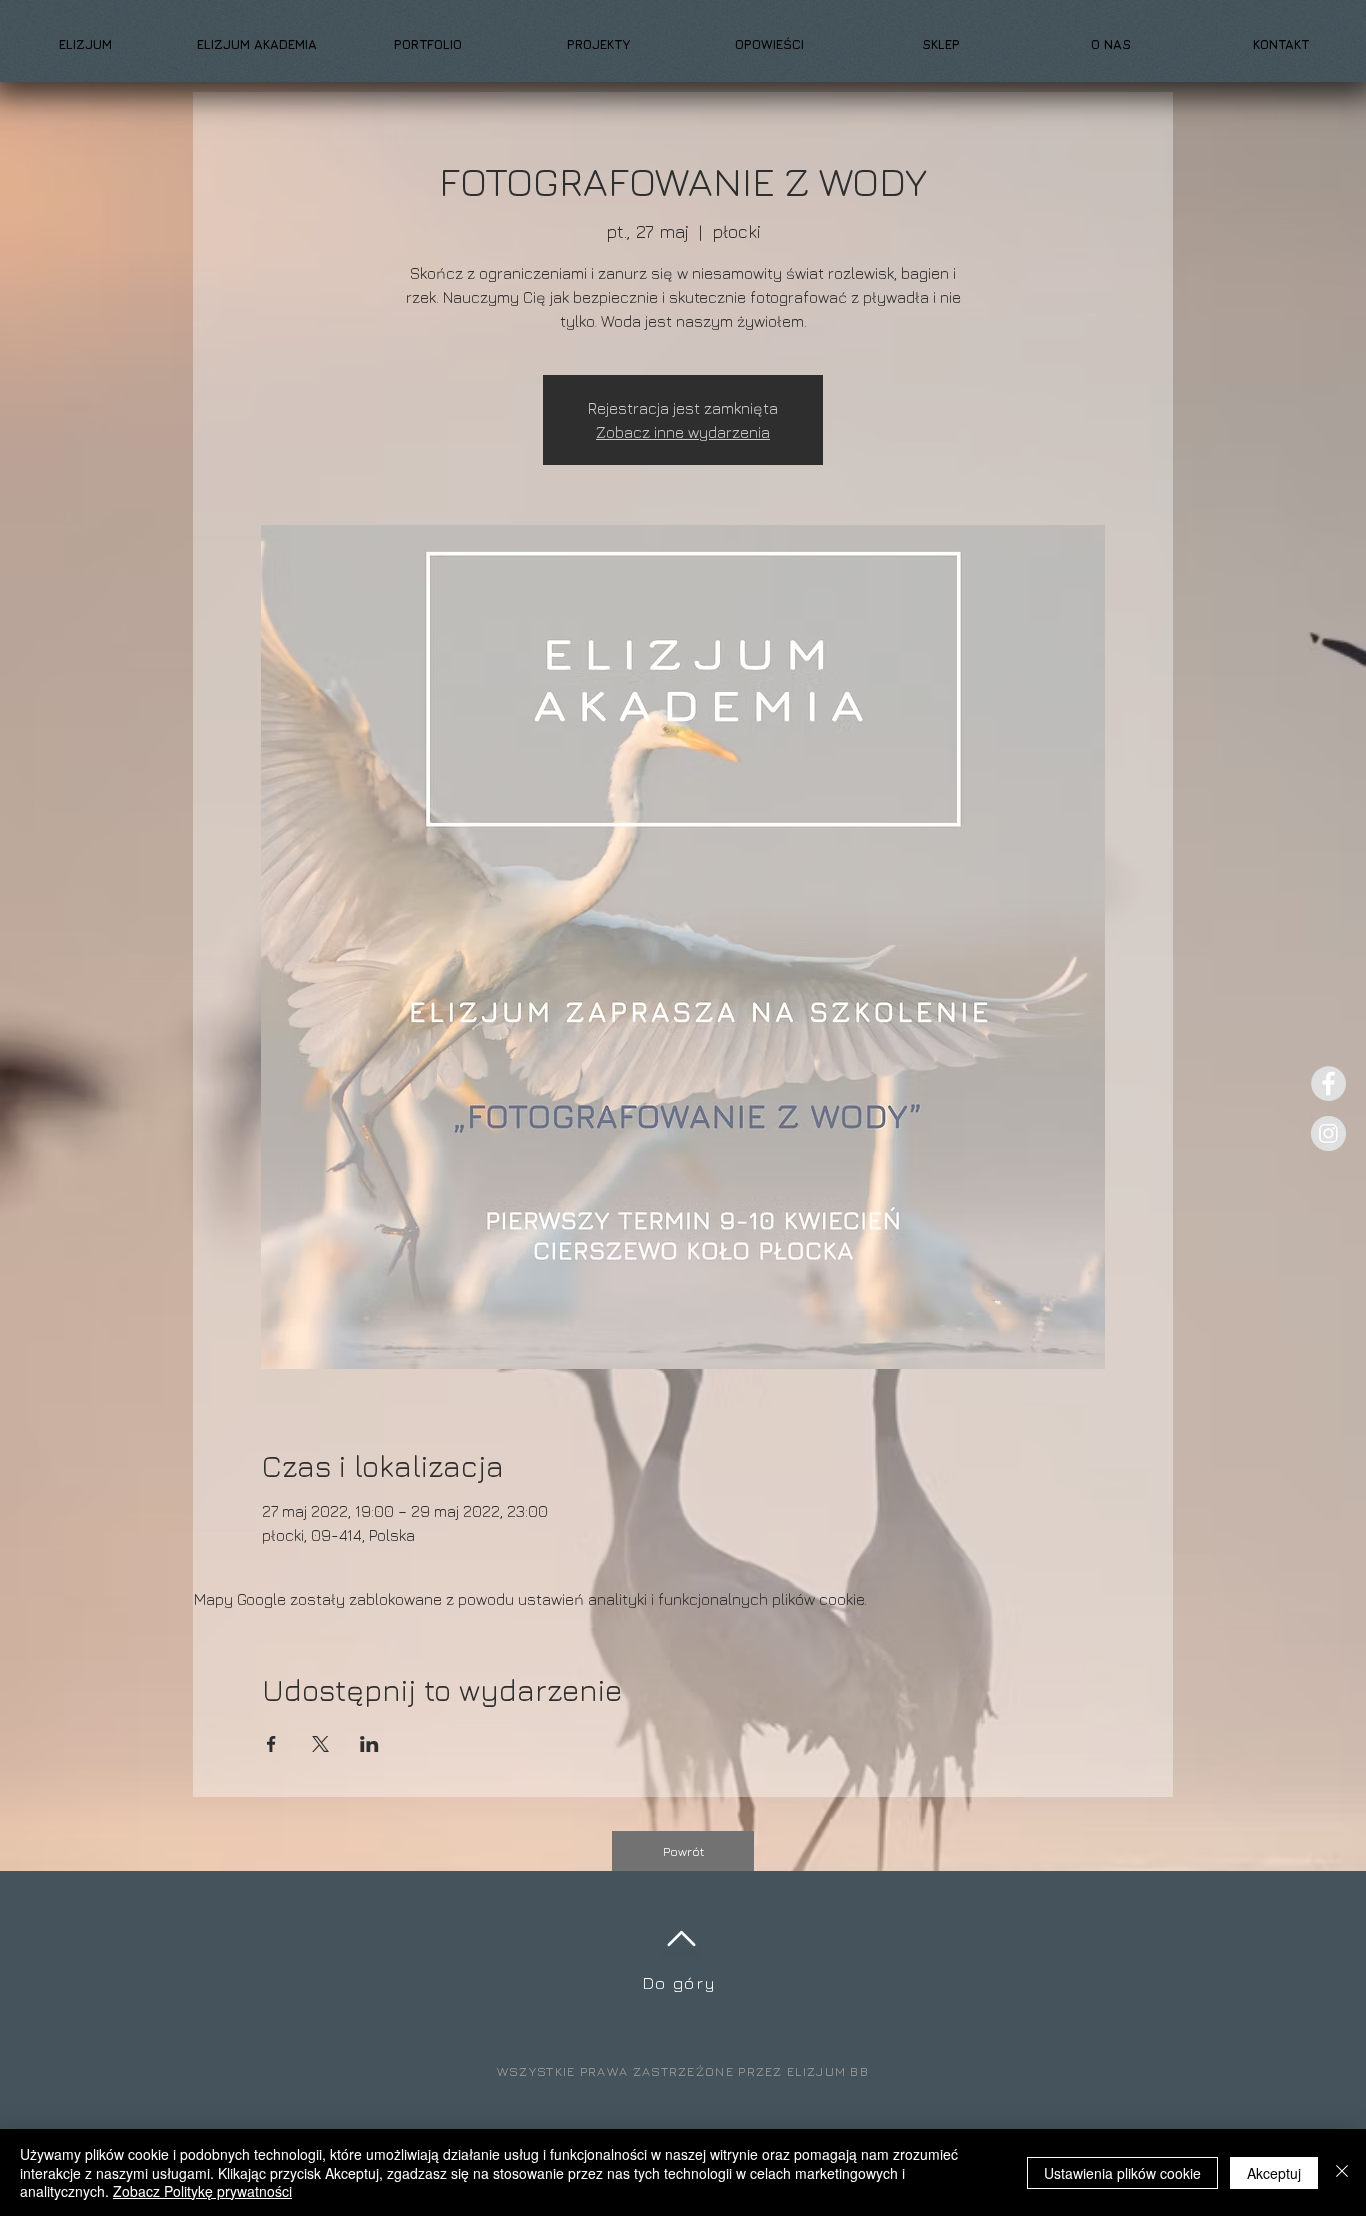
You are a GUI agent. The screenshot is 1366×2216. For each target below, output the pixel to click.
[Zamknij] (1342, 2172)
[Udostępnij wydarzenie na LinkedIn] (369, 1744)
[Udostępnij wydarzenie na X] (320, 1744)
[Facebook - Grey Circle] (1328, 1083)
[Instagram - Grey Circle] (1328, 1133)
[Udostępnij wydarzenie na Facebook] (271, 1744)
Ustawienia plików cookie (1122, 2173)
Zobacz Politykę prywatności (202, 2191)
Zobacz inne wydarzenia (683, 432)
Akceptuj (1274, 2173)
